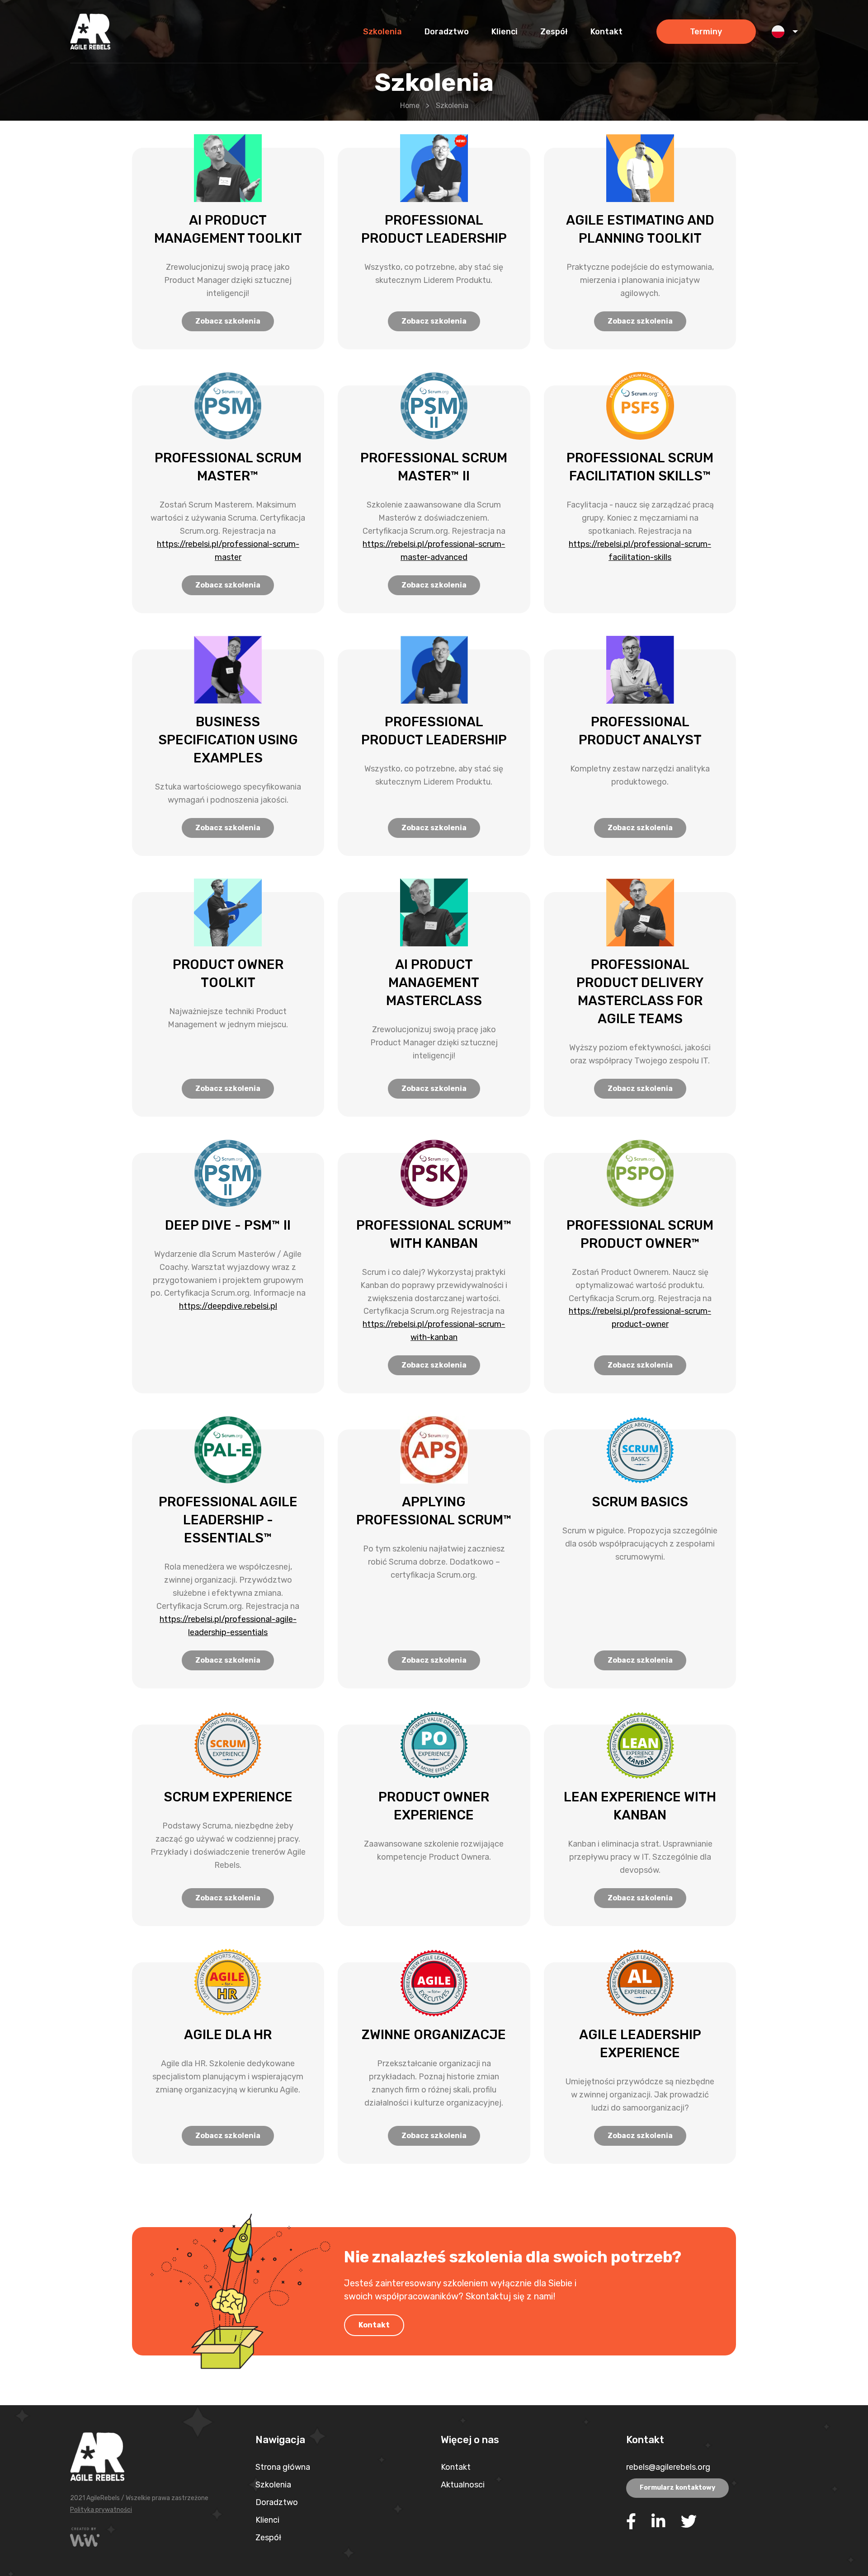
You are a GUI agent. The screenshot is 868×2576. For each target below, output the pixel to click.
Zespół (268, 2538)
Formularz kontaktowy (677, 2488)
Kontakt (374, 2325)
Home (410, 106)
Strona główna (283, 2467)
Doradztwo (277, 2502)
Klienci (267, 2520)
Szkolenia (273, 2485)
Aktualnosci (463, 2485)
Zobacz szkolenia (228, 321)
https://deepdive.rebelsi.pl (228, 1306)
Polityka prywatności (101, 2510)
